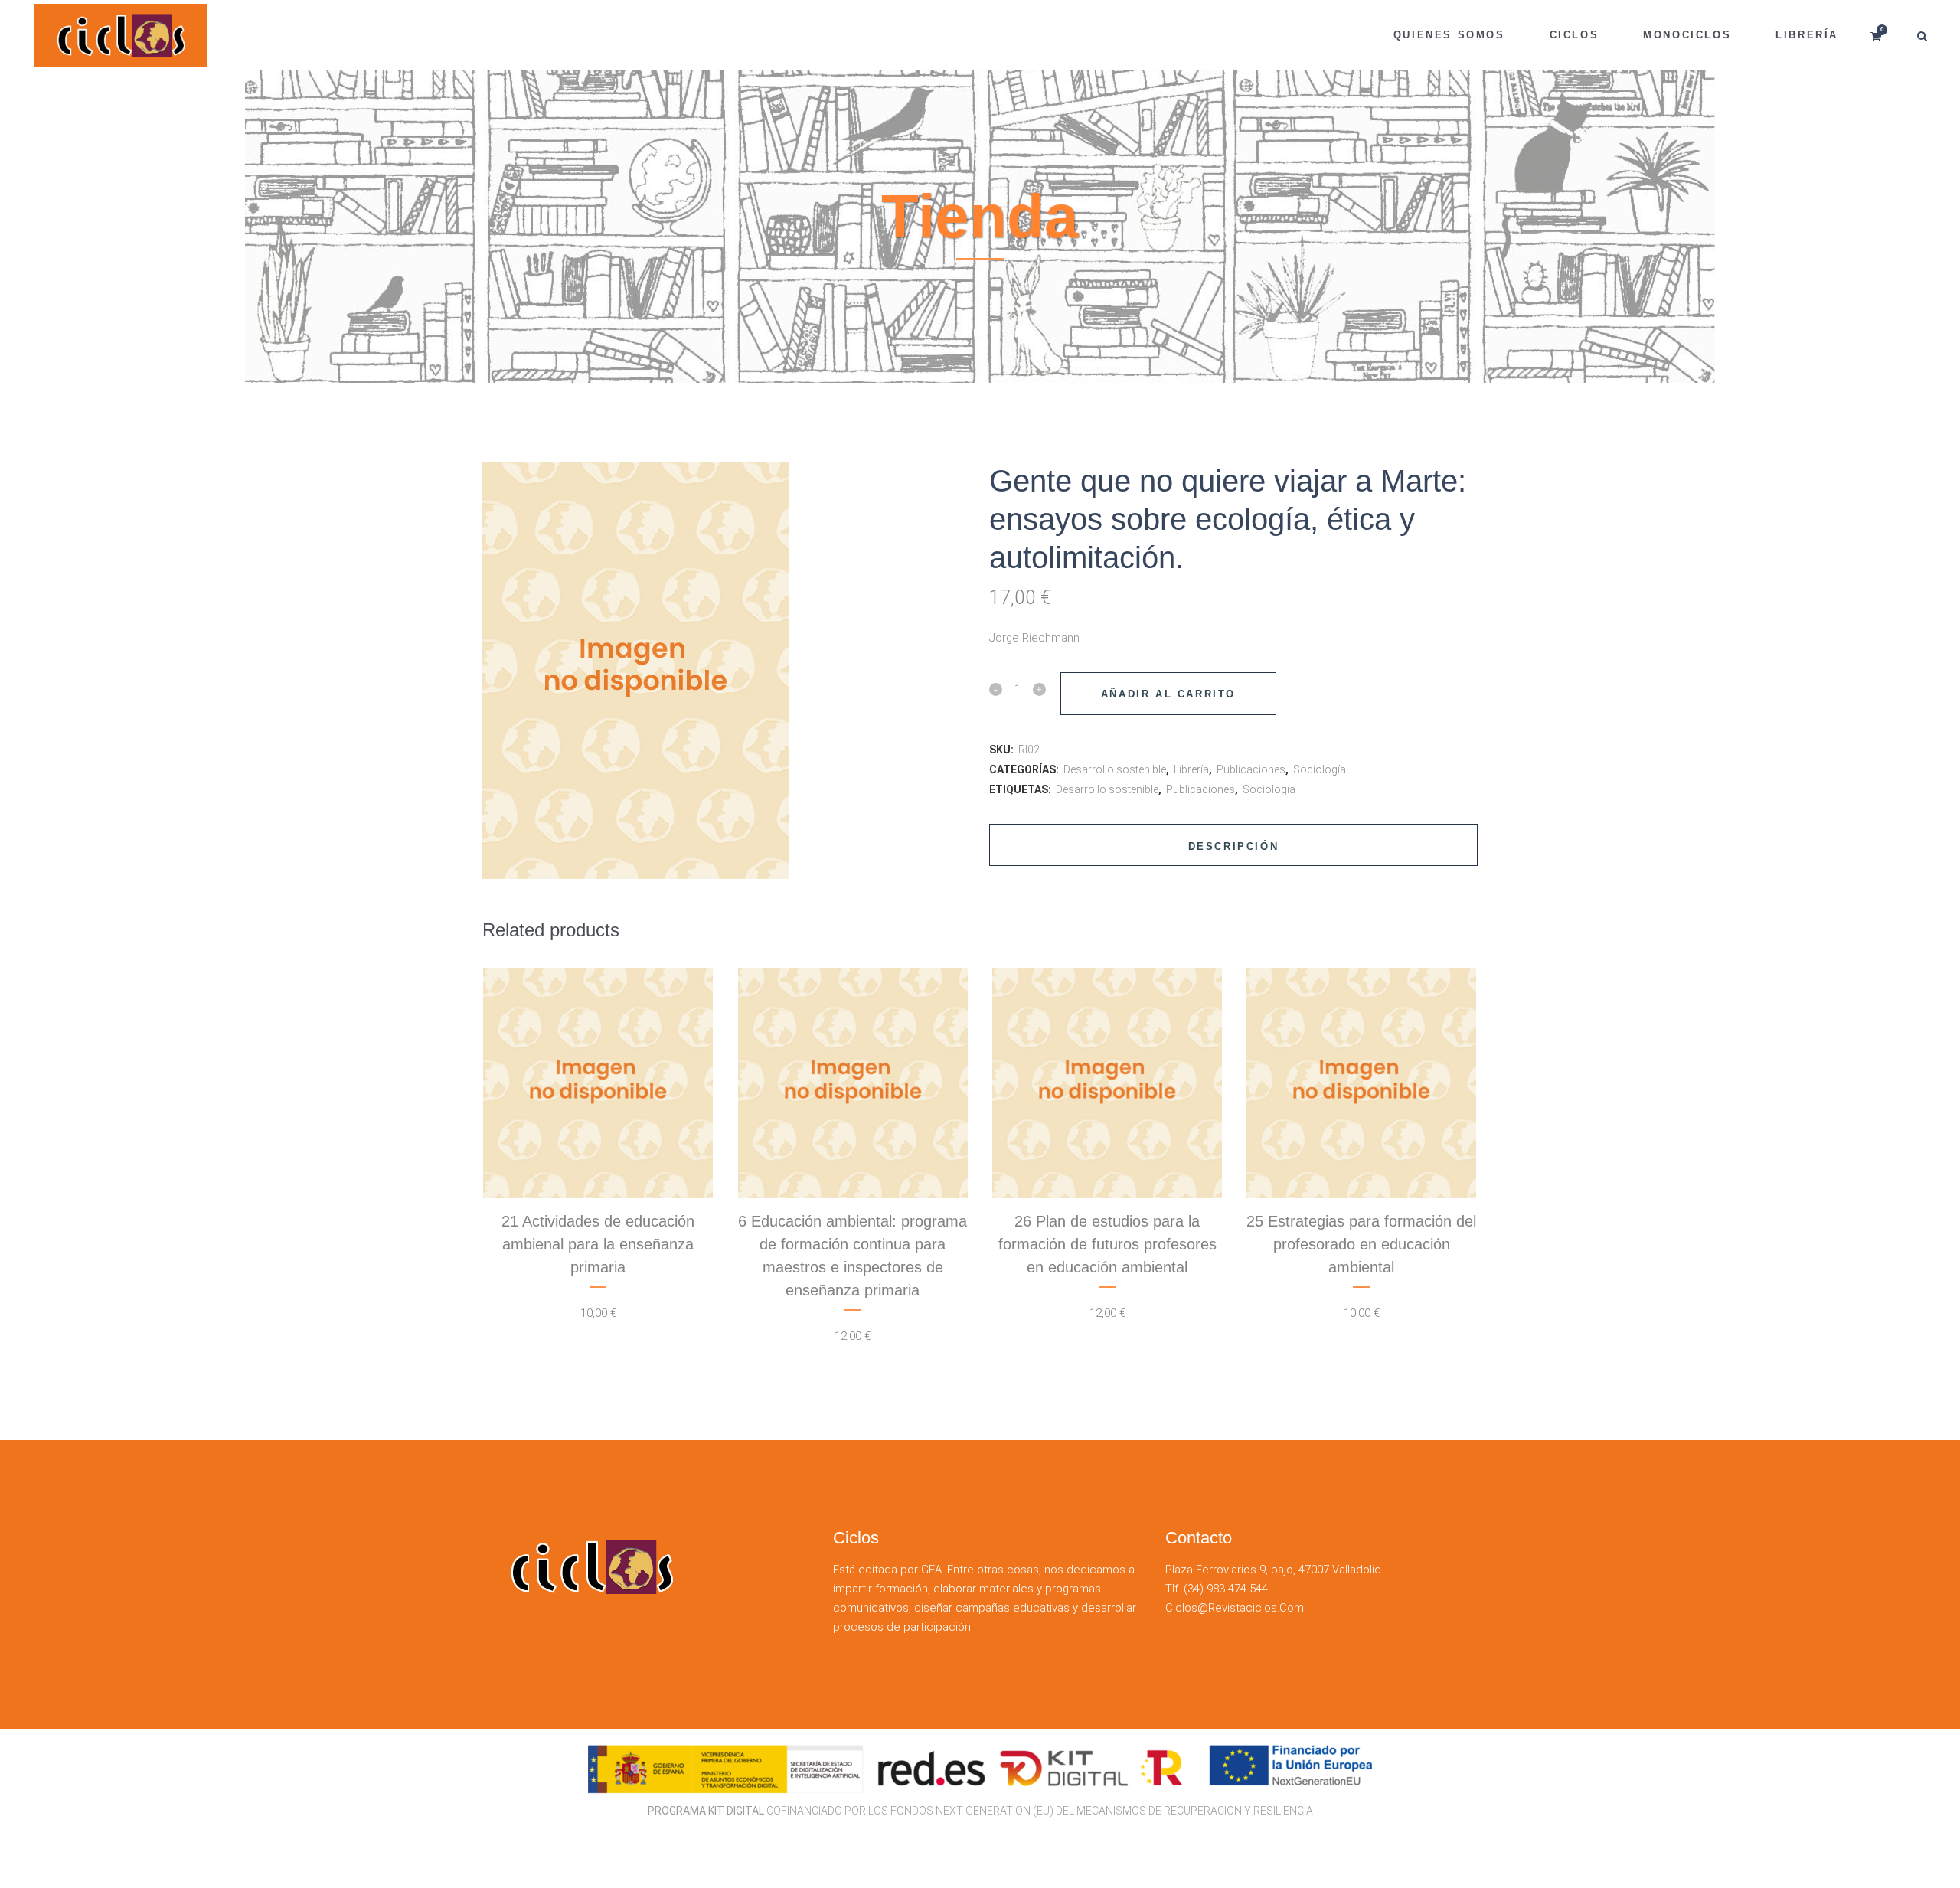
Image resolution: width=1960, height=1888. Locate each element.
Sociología (1320, 769)
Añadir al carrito (1168, 694)
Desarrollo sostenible (1115, 769)
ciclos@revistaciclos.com (1235, 1608)
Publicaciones (1251, 769)
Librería (1191, 769)
